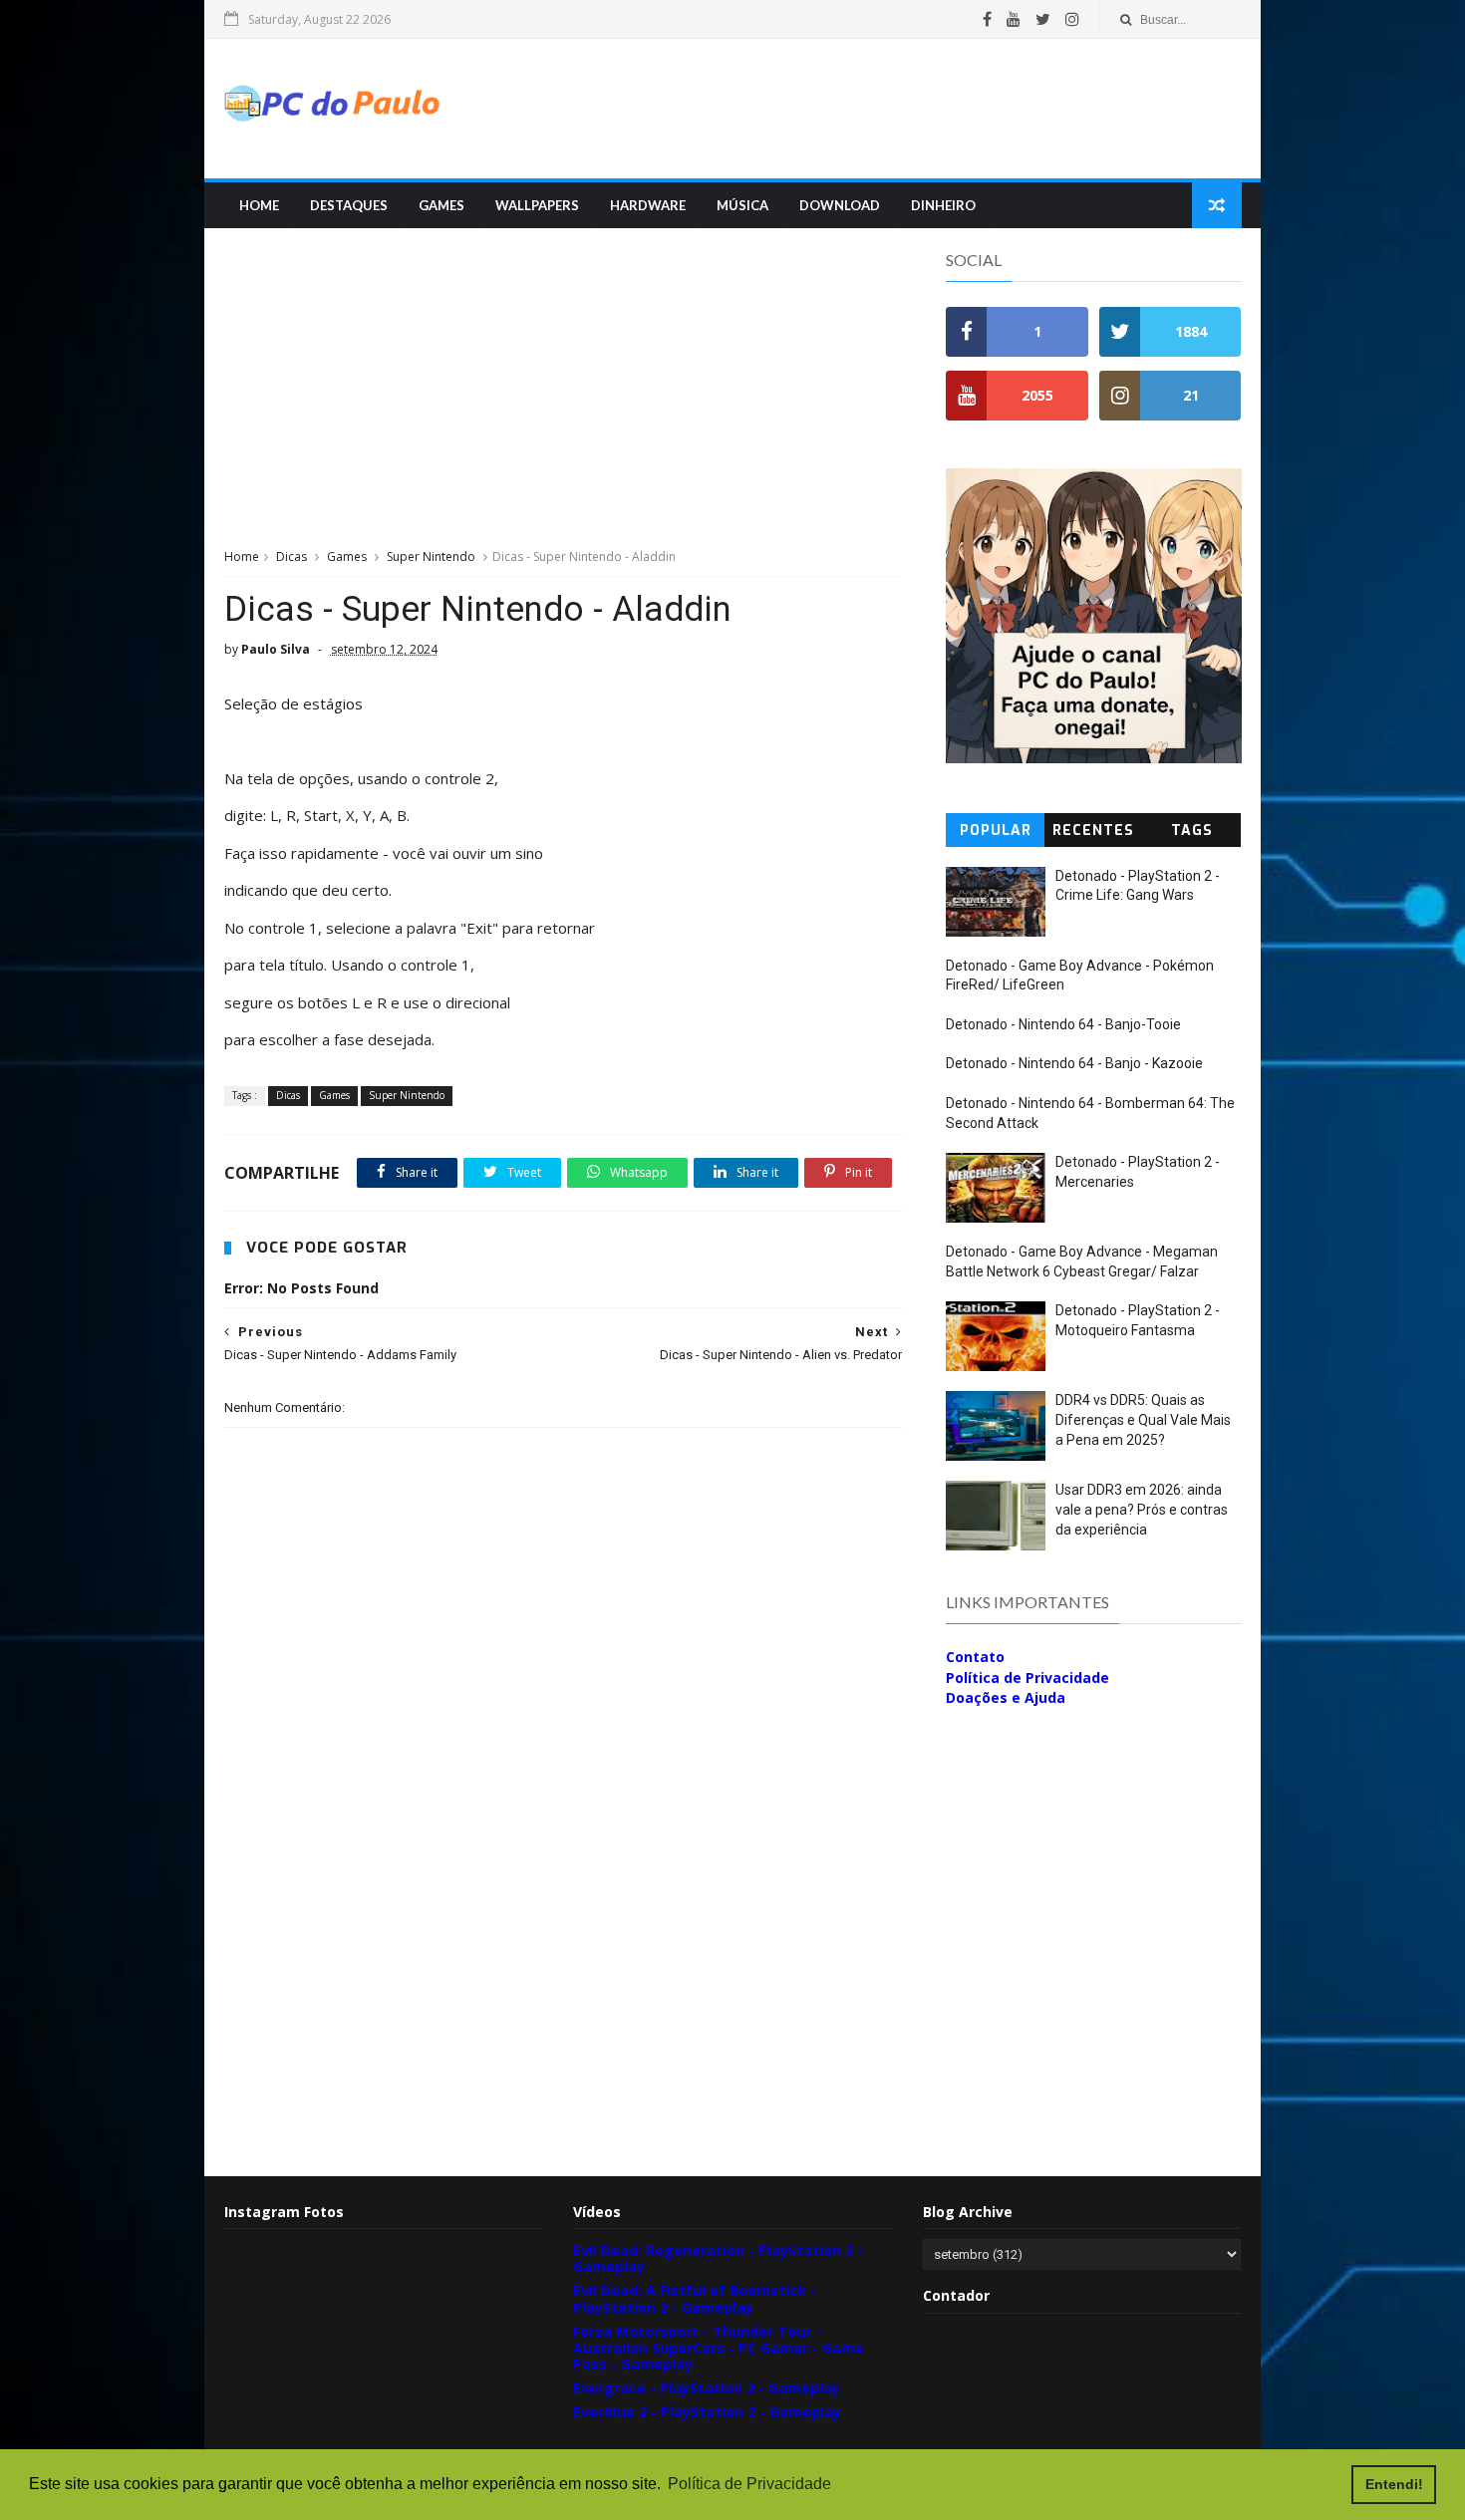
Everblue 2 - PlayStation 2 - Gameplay (707, 2412)
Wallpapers (537, 205)
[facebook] (987, 19)
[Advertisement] (878, 109)
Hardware (648, 205)
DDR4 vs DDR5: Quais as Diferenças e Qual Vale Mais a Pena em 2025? (1143, 1419)
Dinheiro (943, 205)
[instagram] (1072, 19)
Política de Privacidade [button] (749, 2484)
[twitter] (1043, 19)
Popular (996, 831)
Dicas (292, 557)
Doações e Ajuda (1006, 1697)
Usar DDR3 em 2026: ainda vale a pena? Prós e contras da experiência (1142, 1509)
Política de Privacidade (1027, 1678)
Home (259, 205)
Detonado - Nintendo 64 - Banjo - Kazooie (1074, 1063)
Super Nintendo (431, 557)
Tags (1192, 831)
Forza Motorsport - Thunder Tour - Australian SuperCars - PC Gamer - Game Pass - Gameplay (719, 2348)
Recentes (1093, 831)
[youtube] (1014, 19)
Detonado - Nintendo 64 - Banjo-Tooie (1063, 1024)
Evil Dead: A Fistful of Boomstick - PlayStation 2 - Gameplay (695, 2299)
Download (840, 205)
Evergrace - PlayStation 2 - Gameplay (707, 2388)
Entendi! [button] (1394, 2484)
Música (742, 205)
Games (441, 205)
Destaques (349, 205)
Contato (975, 1657)
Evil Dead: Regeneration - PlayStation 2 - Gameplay (718, 2259)
